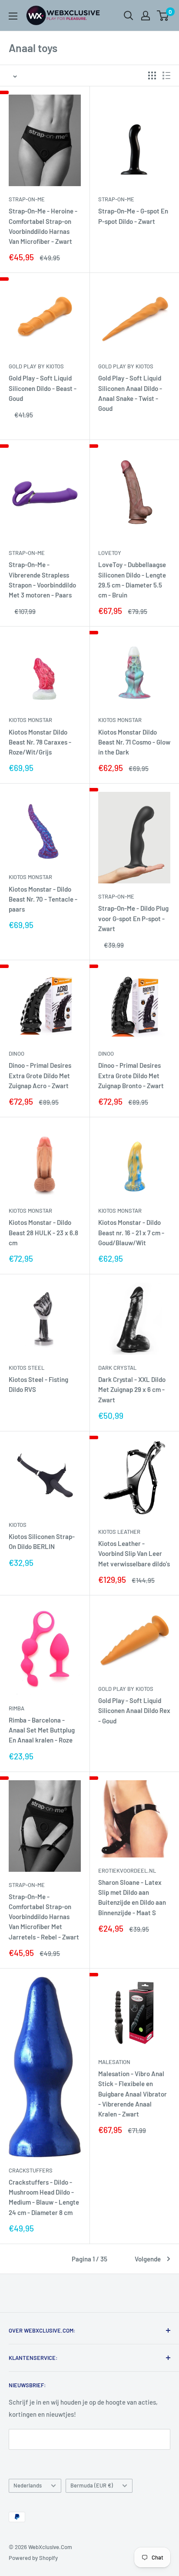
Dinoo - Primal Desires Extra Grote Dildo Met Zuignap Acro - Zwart (40, 1075)
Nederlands (28, 2485)
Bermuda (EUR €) (92, 2485)
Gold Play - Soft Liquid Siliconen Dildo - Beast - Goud (43, 388)
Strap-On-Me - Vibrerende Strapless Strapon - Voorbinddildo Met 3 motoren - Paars (42, 580)
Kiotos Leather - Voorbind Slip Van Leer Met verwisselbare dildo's (134, 1554)
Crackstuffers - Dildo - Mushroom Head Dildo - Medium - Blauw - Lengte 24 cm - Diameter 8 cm (44, 2197)
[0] (163, 16)
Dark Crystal (117, 1368)
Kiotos (18, 1525)
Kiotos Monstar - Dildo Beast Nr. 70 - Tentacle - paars (43, 899)
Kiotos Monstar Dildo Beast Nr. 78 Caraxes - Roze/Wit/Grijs (40, 742)
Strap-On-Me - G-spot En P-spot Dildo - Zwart (133, 216)
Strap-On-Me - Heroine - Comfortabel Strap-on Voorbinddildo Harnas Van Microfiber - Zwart (43, 226)
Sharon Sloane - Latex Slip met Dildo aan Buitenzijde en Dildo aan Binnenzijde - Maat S (132, 1897)
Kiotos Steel (27, 1368)
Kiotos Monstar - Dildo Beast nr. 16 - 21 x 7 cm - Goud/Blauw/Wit (131, 1232)
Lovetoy (110, 553)
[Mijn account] (146, 16)
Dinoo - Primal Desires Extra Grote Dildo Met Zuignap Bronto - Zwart (131, 1075)
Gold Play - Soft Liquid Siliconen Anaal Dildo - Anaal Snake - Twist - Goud (130, 393)
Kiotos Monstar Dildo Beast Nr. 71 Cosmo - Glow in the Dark (134, 742)
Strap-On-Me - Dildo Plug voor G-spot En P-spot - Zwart (133, 918)
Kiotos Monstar (30, 720)
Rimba (17, 1708)
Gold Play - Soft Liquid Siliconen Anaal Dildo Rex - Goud (134, 1711)
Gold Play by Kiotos (36, 366)
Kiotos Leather (119, 1532)
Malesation (114, 2062)
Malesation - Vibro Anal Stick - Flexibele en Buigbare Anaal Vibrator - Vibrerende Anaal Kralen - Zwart (133, 2094)
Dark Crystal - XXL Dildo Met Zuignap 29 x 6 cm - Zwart (132, 1390)
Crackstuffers (31, 2170)
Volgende (148, 2259)
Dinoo (17, 1053)
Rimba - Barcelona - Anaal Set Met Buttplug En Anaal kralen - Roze (42, 1730)
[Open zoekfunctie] (129, 16)
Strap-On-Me (27, 199)
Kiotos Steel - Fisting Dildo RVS (38, 1384)
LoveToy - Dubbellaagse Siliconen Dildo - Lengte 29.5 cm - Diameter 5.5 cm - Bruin (132, 580)
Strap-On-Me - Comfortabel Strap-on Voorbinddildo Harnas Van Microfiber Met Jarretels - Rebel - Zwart (44, 1917)
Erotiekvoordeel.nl (127, 1870)
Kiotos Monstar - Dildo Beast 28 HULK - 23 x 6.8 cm (43, 1232)
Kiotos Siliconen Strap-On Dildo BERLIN (42, 1541)
